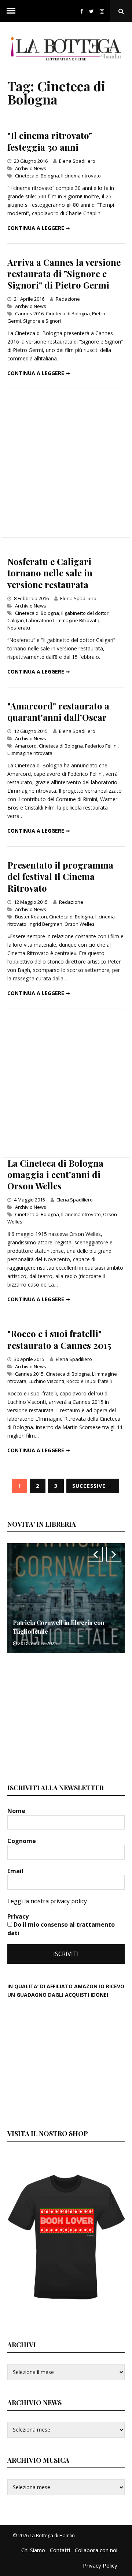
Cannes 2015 (29, 1374)
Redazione (68, 299)
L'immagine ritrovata (30, 753)
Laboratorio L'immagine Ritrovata (63, 620)
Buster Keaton (31, 917)
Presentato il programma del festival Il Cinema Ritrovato (60, 876)
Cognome (22, 1841)
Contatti (60, 2550)
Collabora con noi (96, 2550)
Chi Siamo (33, 2550)
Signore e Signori (42, 321)
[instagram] (103, 11)
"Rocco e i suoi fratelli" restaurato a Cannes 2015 (59, 1339)
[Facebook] (82, 11)
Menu (11, 11)
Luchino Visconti (46, 1381)
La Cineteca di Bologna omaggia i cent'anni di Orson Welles (55, 1174)
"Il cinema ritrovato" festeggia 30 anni (50, 141)
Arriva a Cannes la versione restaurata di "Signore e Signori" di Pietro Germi (64, 274)
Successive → (93, 1486)
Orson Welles (80, 924)
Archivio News (31, 168)
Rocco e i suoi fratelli (89, 1381)
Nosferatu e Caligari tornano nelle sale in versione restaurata (50, 573)
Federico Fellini (101, 746)
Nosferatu (19, 628)
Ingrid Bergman (45, 924)
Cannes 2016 (29, 313)
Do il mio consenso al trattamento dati (61, 1929)
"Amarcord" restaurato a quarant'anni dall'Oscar (58, 711)
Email (16, 1871)
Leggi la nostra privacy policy (47, 1901)
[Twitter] (91, 11)
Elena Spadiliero (77, 161)
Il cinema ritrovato (81, 176)
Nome (17, 1811)
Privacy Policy (100, 2565)
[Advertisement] (66, 463)
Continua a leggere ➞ (39, 228)
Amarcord (26, 746)
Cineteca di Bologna (37, 176)
